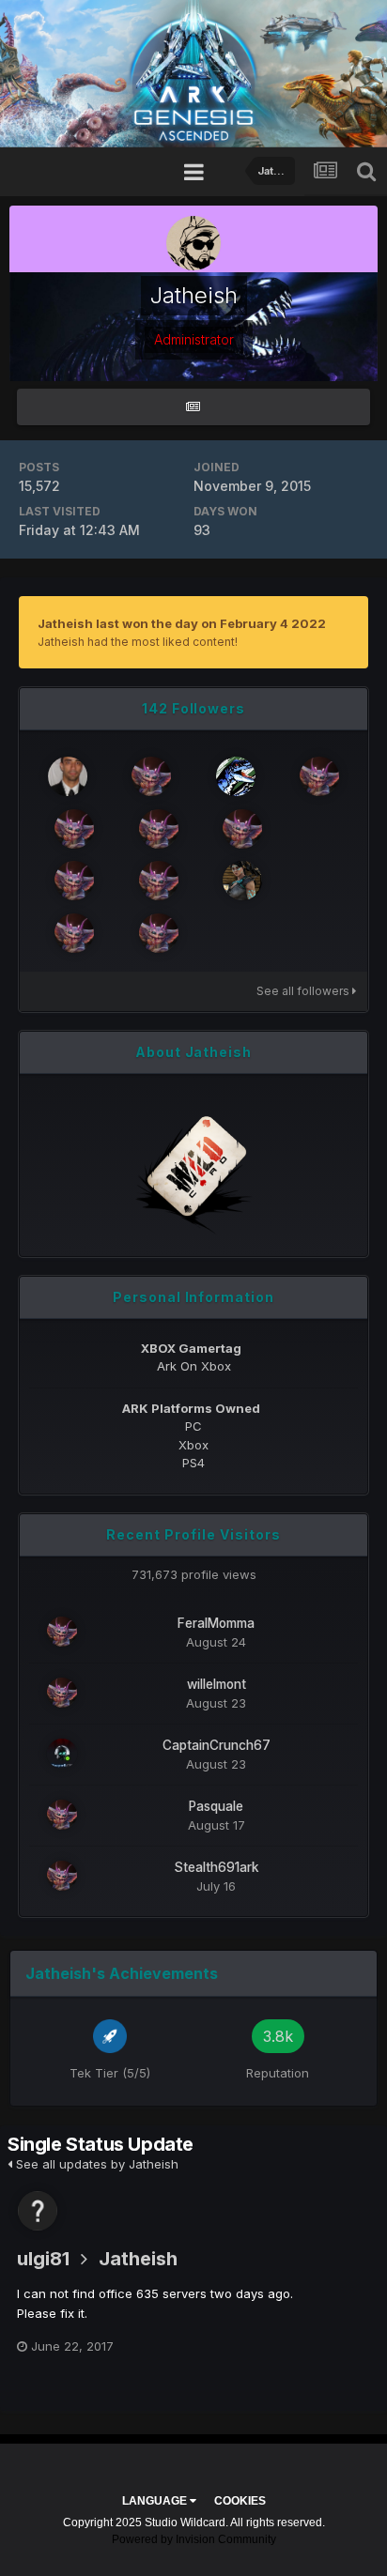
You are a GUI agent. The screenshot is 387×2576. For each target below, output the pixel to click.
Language (156, 2501)
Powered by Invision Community (194, 2539)
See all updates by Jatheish (95, 2164)
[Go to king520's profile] (159, 829)
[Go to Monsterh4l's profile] (74, 881)
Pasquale (216, 1806)
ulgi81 (43, 2259)
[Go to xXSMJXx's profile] (242, 881)
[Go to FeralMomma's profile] (62, 1632)
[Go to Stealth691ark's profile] (74, 933)
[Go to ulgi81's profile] (38, 2211)
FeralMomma (216, 1623)
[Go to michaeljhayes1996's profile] (159, 881)
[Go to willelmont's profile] (62, 1693)
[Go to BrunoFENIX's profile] (68, 776)
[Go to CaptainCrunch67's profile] (62, 1754)
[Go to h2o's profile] (236, 776)
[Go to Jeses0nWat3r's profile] (319, 776)
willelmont (217, 1684)
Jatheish (138, 2259)
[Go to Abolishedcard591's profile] (151, 776)
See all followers (304, 991)
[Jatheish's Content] (193, 407)
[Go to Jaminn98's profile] (159, 933)
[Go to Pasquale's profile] (62, 1815)
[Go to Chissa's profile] (74, 829)
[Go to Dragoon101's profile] (242, 829)
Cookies (240, 2501)
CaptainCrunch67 (217, 1745)
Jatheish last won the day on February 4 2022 (182, 623)
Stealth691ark (217, 1867)
